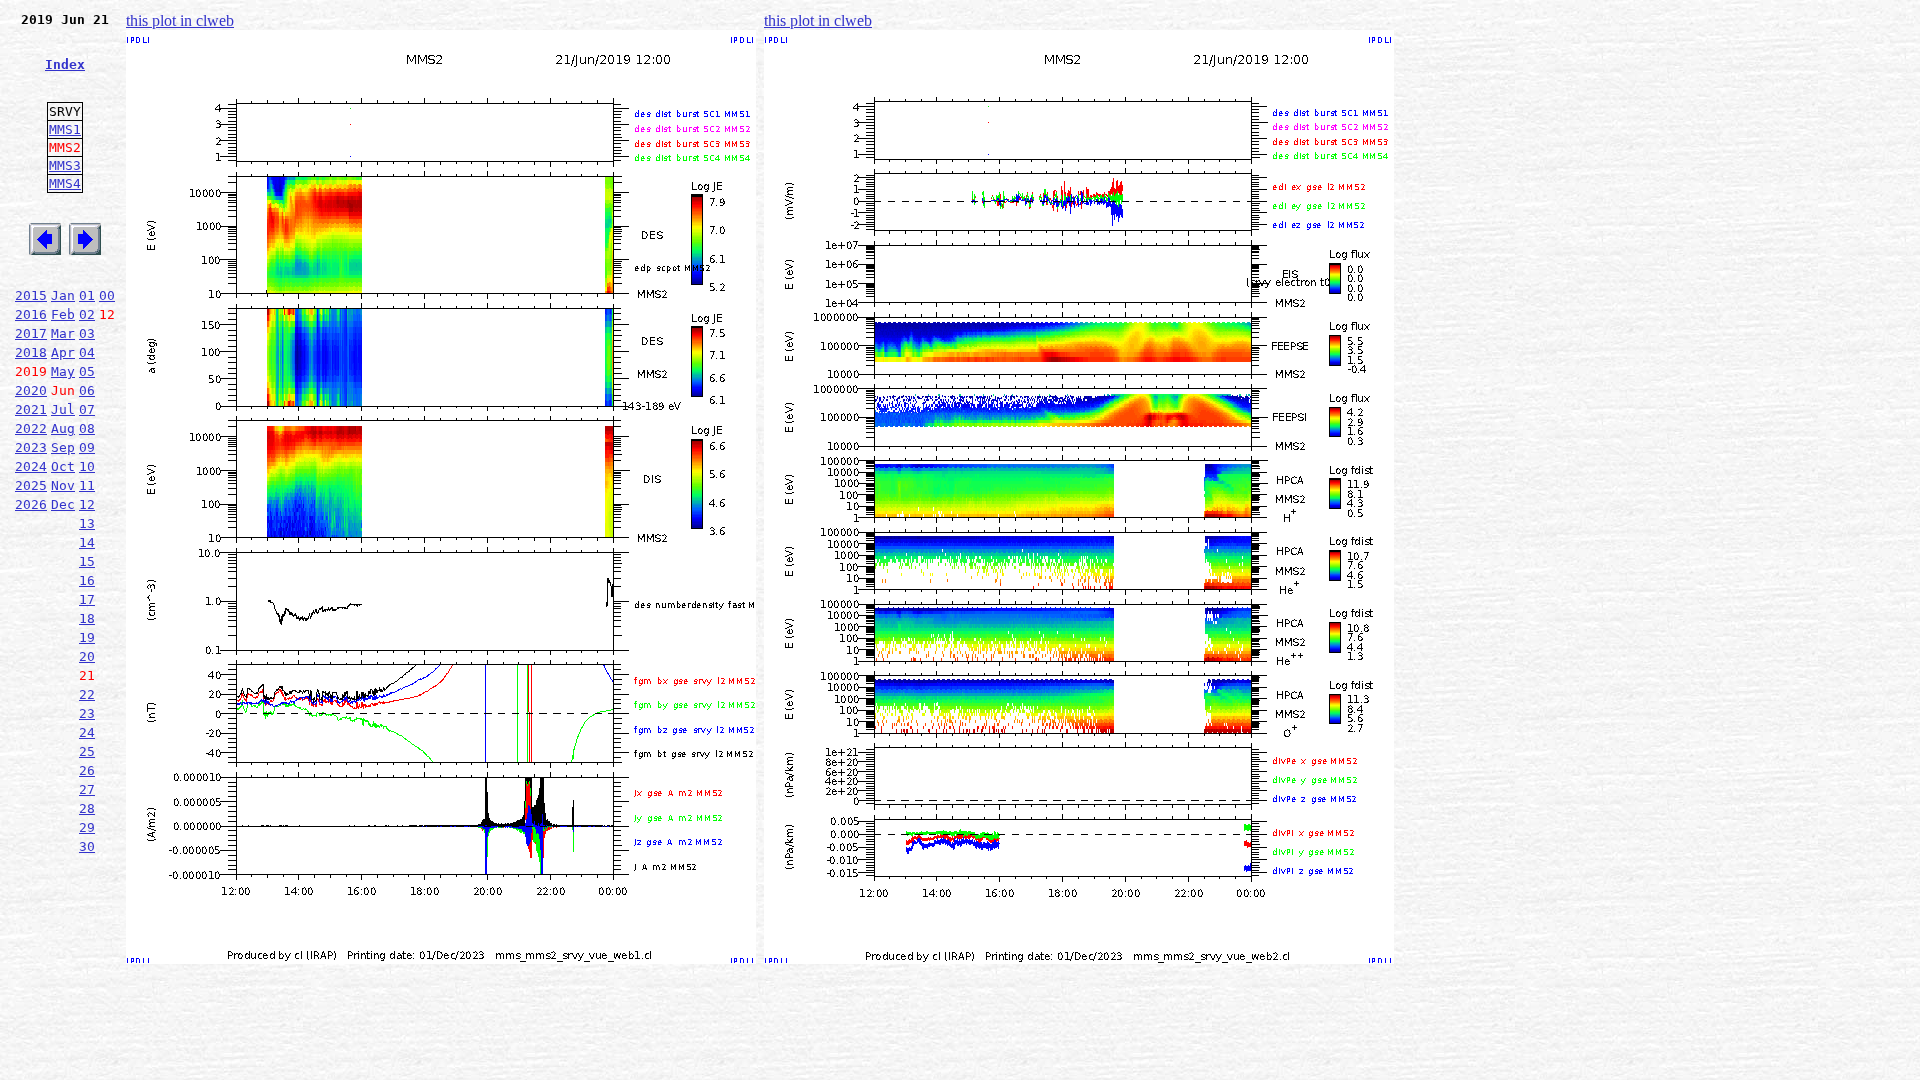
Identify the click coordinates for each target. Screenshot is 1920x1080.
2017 (31, 333)
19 (87, 637)
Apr (63, 352)
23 (87, 713)
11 (87, 485)
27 (87, 789)
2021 (31, 409)
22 (87, 694)
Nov (63, 485)
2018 (31, 352)
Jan (63, 295)
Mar (63, 333)
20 (87, 656)
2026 (31, 504)
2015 (31, 295)
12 (87, 504)
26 (87, 770)
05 (87, 371)
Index (65, 64)
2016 (31, 314)
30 (87, 846)
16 (87, 580)
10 (87, 466)
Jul (63, 409)
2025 (31, 485)
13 (87, 523)
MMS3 (65, 165)
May (63, 371)
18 (87, 618)
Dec (63, 504)
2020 (31, 390)
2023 (31, 447)
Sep (63, 447)
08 (87, 428)
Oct (63, 466)
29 (87, 827)
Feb (63, 314)
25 (87, 751)
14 (87, 542)
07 (87, 409)
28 (87, 808)
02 (87, 314)
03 (87, 333)
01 (87, 295)
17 (87, 599)
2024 (31, 466)
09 (87, 447)
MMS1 (65, 129)
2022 (31, 428)
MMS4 (65, 183)
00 (107, 295)
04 (87, 352)
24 (87, 732)
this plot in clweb (180, 20)
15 (87, 561)
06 (87, 390)
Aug (63, 428)
